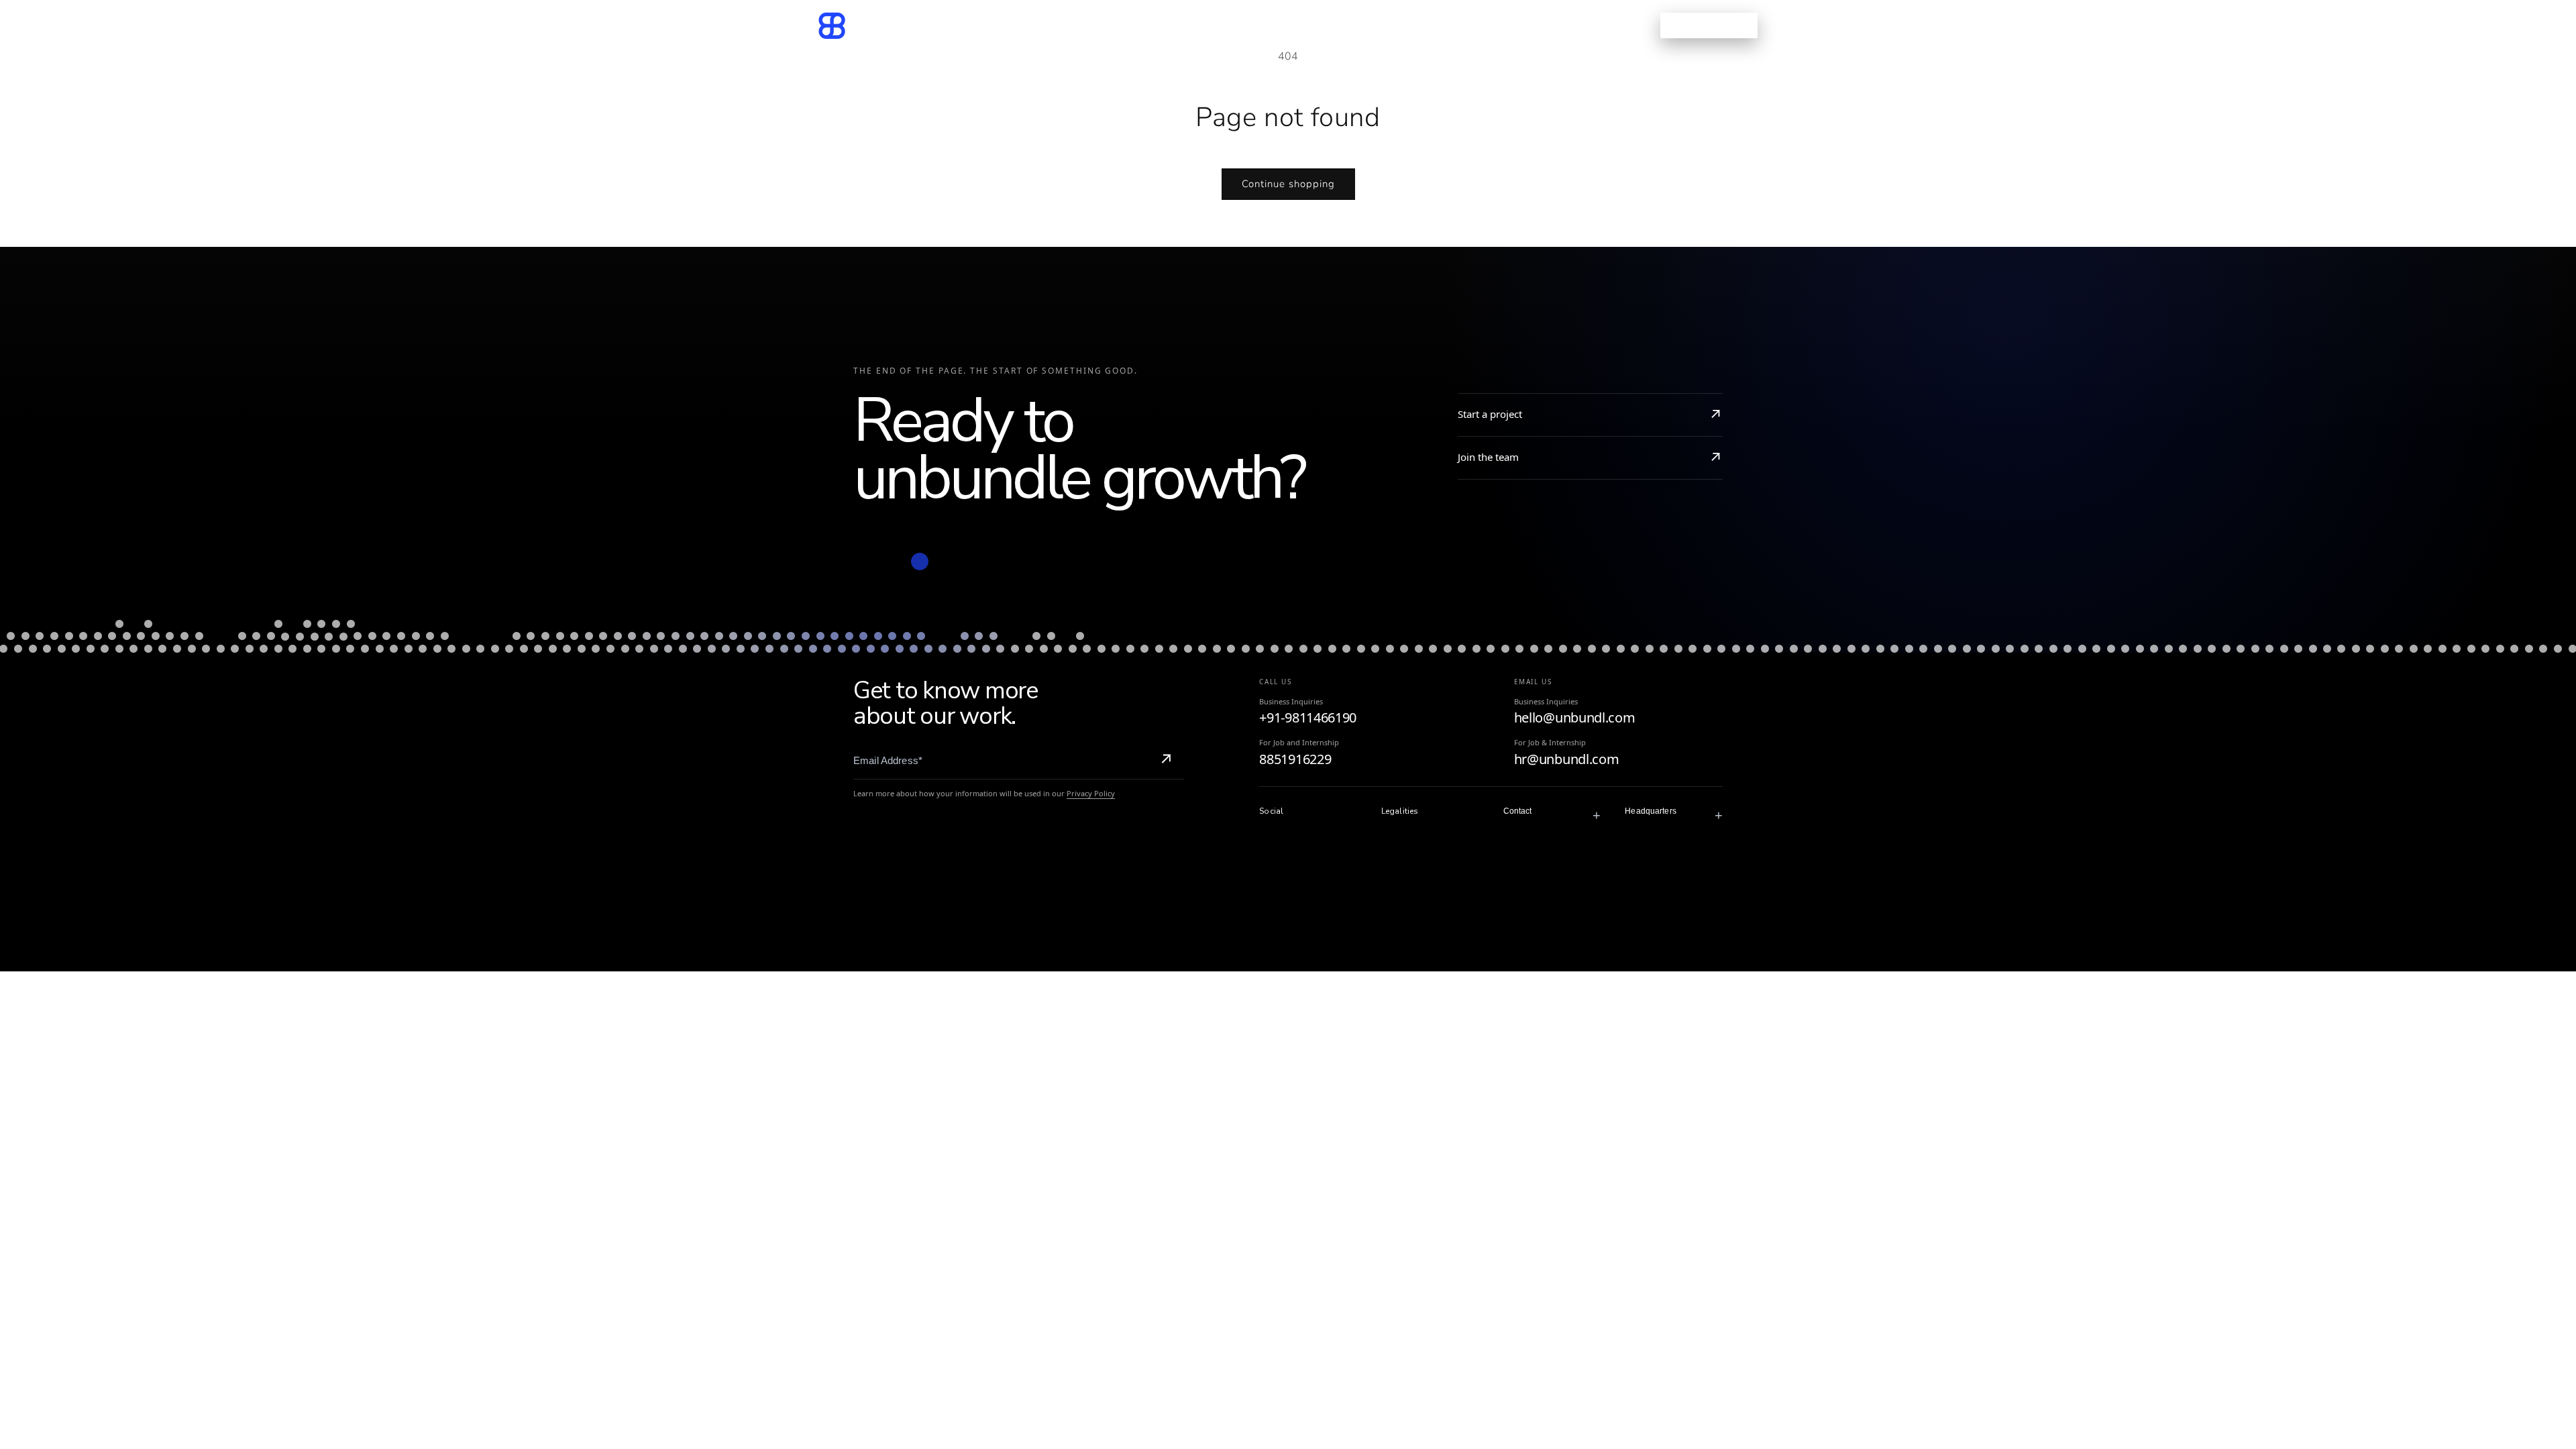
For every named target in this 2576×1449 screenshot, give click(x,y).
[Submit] (1166, 761)
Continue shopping (1288, 184)
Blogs (1309, 25)
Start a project (1490, 414)
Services (1144, 25)
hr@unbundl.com (1567, 759)
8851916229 (1295, 759)
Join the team (1488, 457)
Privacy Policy (1091, 793)
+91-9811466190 (1308, 717)
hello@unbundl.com (1575, 717)
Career (1366, 25)
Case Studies (1235, 25)
